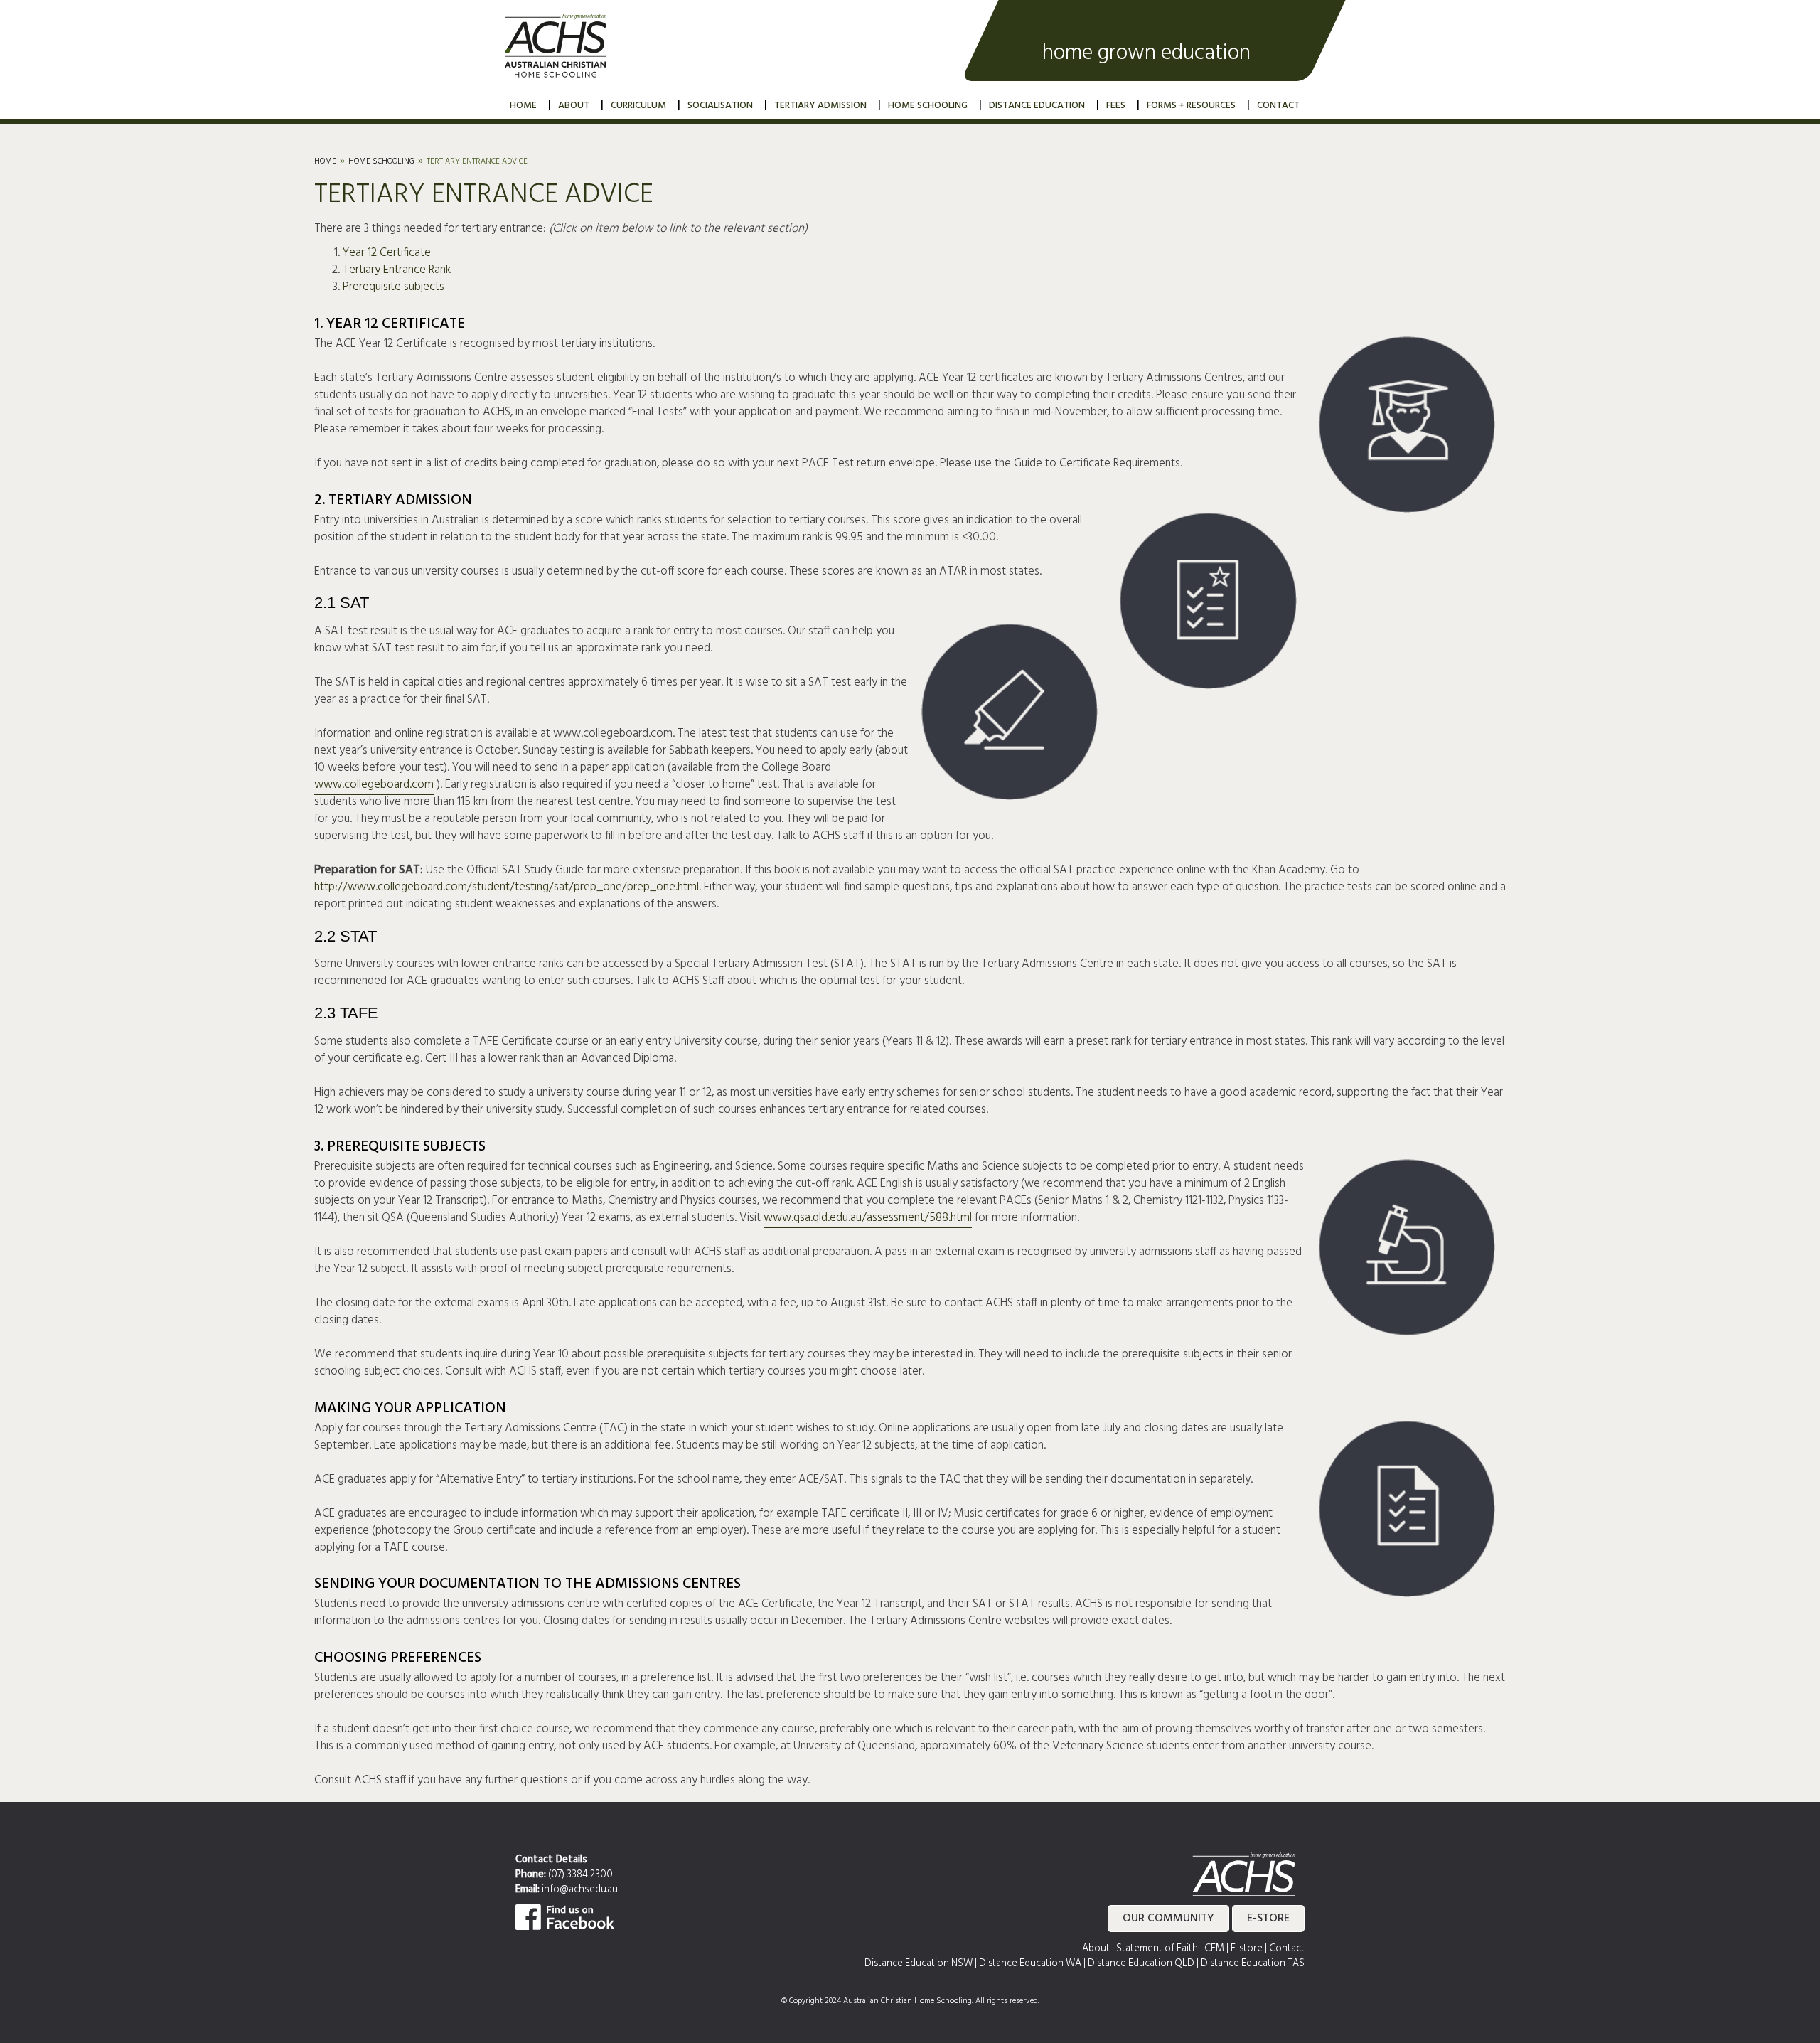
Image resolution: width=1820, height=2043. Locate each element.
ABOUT (574, 106)
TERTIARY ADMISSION (820, 106)
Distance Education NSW (919, 1964)
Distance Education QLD (1141, 1964)
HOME (523, 106)
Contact (1287, 1949)
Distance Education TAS (1253, 1964)
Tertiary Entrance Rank (397, 270)
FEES (1116, 106)
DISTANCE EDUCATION (1037, 106)
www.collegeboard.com (374, 785)
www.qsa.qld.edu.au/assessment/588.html (868, 1218)
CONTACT (1278, 106)
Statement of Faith (1157, 1949)
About (1096, 1949)
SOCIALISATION (720, 106)
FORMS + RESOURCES (1191, 106)
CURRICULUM (638, 106)
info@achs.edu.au (580, 1890)
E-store (1247, 1949)
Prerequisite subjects (394, 287)
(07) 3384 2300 (580, 1875)
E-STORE (1268, 1919)
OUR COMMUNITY (1168, 1919)
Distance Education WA (1030, 1964)
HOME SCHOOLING (928, 106)
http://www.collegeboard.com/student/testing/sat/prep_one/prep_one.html (507, 887)
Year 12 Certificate (387, 253)
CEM (1214, 1949)
